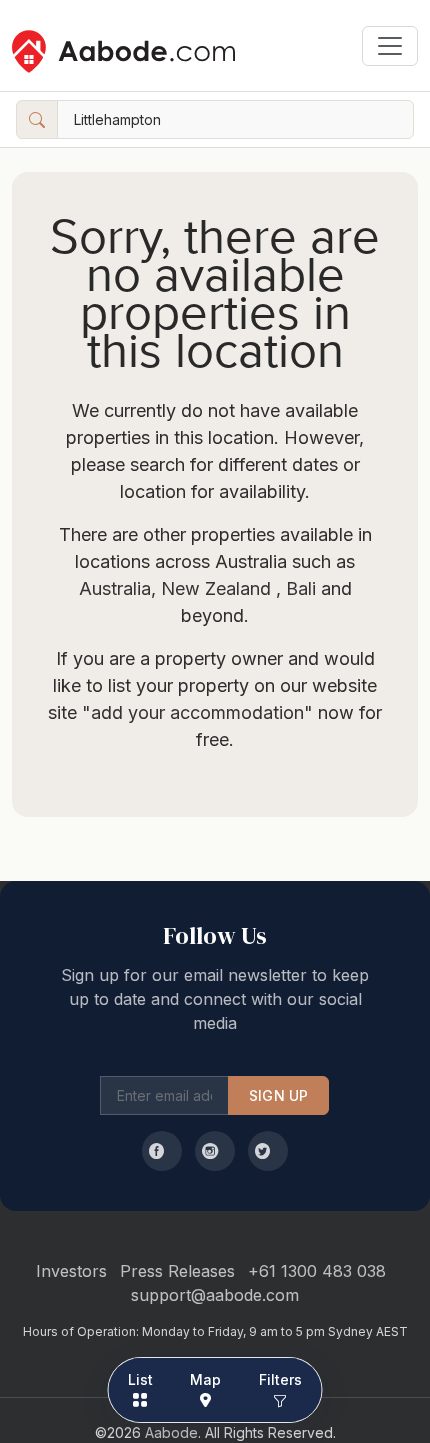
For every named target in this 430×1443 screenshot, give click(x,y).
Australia (115, 588)
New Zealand (216, 588)
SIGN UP (278, 1095)
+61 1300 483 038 (317, 1271)
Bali (298, 588)
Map (205, 1379)
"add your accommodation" (197, 712)
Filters (281, 1379)
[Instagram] (215, 1151)
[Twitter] (268, 1151)
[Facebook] (162, 1151)
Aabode (171, 1432)
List (141, 1379)
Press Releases (177, 1271)
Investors (71, 1271)
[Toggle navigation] (390, 46)
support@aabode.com (215, 1295)
